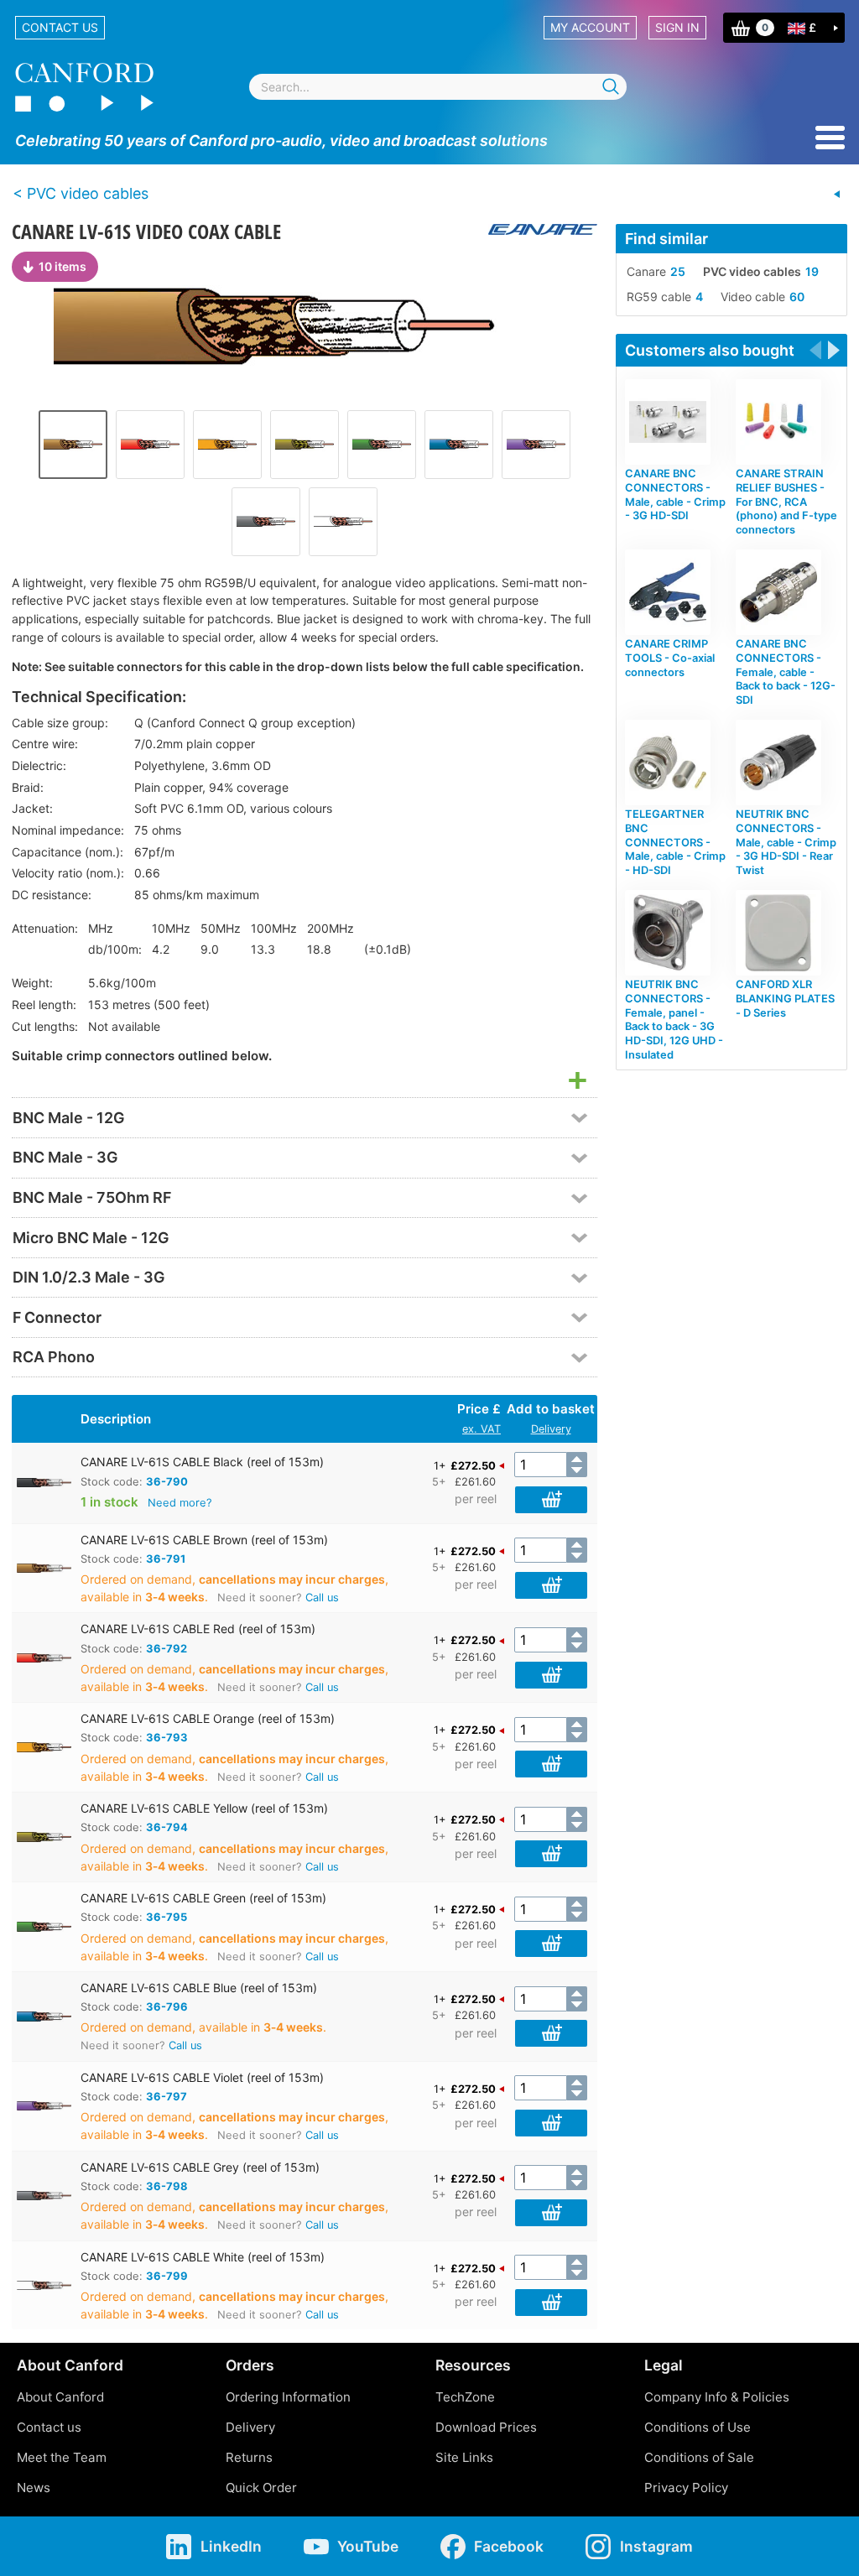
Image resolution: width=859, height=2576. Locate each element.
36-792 (167, 1648)
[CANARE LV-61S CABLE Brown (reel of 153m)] (305, 327)
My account (590, 27)
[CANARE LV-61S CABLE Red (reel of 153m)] (150, 445)
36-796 (167, 2006)
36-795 (167, 1917)
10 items (62, 266)
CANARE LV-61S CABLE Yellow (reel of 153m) (204, 1808)
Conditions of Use (698, 2427)
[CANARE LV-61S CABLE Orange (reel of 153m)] (227, 445)
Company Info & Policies (717, 2397)
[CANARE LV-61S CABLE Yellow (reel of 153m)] (305, 445)
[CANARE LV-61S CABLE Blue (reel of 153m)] (459, 445)
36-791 (166, 1559)
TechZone (465, 2397)
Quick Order (261, 2488)
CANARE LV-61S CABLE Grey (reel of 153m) (200, 2167)
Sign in (677, 27)
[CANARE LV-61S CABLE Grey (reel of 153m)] (266, 522)
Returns (249, 2457)
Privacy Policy (686, 2488)
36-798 (167, 2186)
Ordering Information (288, 2397)
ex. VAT (482, 1429)
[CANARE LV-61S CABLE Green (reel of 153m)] (382, 445)
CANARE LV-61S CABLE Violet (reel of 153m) (202, 2077)
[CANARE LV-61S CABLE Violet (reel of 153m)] (536, 445)
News (34, 2488)
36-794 (167, 1827)
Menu (830, 138)
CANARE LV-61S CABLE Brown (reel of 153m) (204, 1540)
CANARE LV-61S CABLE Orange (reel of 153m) (208, 1718)
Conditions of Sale (699, 2457)
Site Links (464, 2457)
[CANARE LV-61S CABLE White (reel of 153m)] (343, 522)
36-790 (167, 1481)
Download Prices (486, 2427)
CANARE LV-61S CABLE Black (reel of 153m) (202, 1462)
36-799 (167, 2276)
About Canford (60, 2397)
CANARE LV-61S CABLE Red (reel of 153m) (198, 1629)
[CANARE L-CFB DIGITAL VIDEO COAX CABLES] (837, 195)
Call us (322, 1598)
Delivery (551, 1429)
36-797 (167, 2096)
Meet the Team (62, 2457)
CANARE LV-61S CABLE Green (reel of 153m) (203, 1898)
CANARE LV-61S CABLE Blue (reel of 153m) (199, 1988)
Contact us (60, 27)
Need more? (180, 1502)
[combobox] (438, 87)
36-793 (167, 1737)
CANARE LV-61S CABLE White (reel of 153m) (203, 2257)
